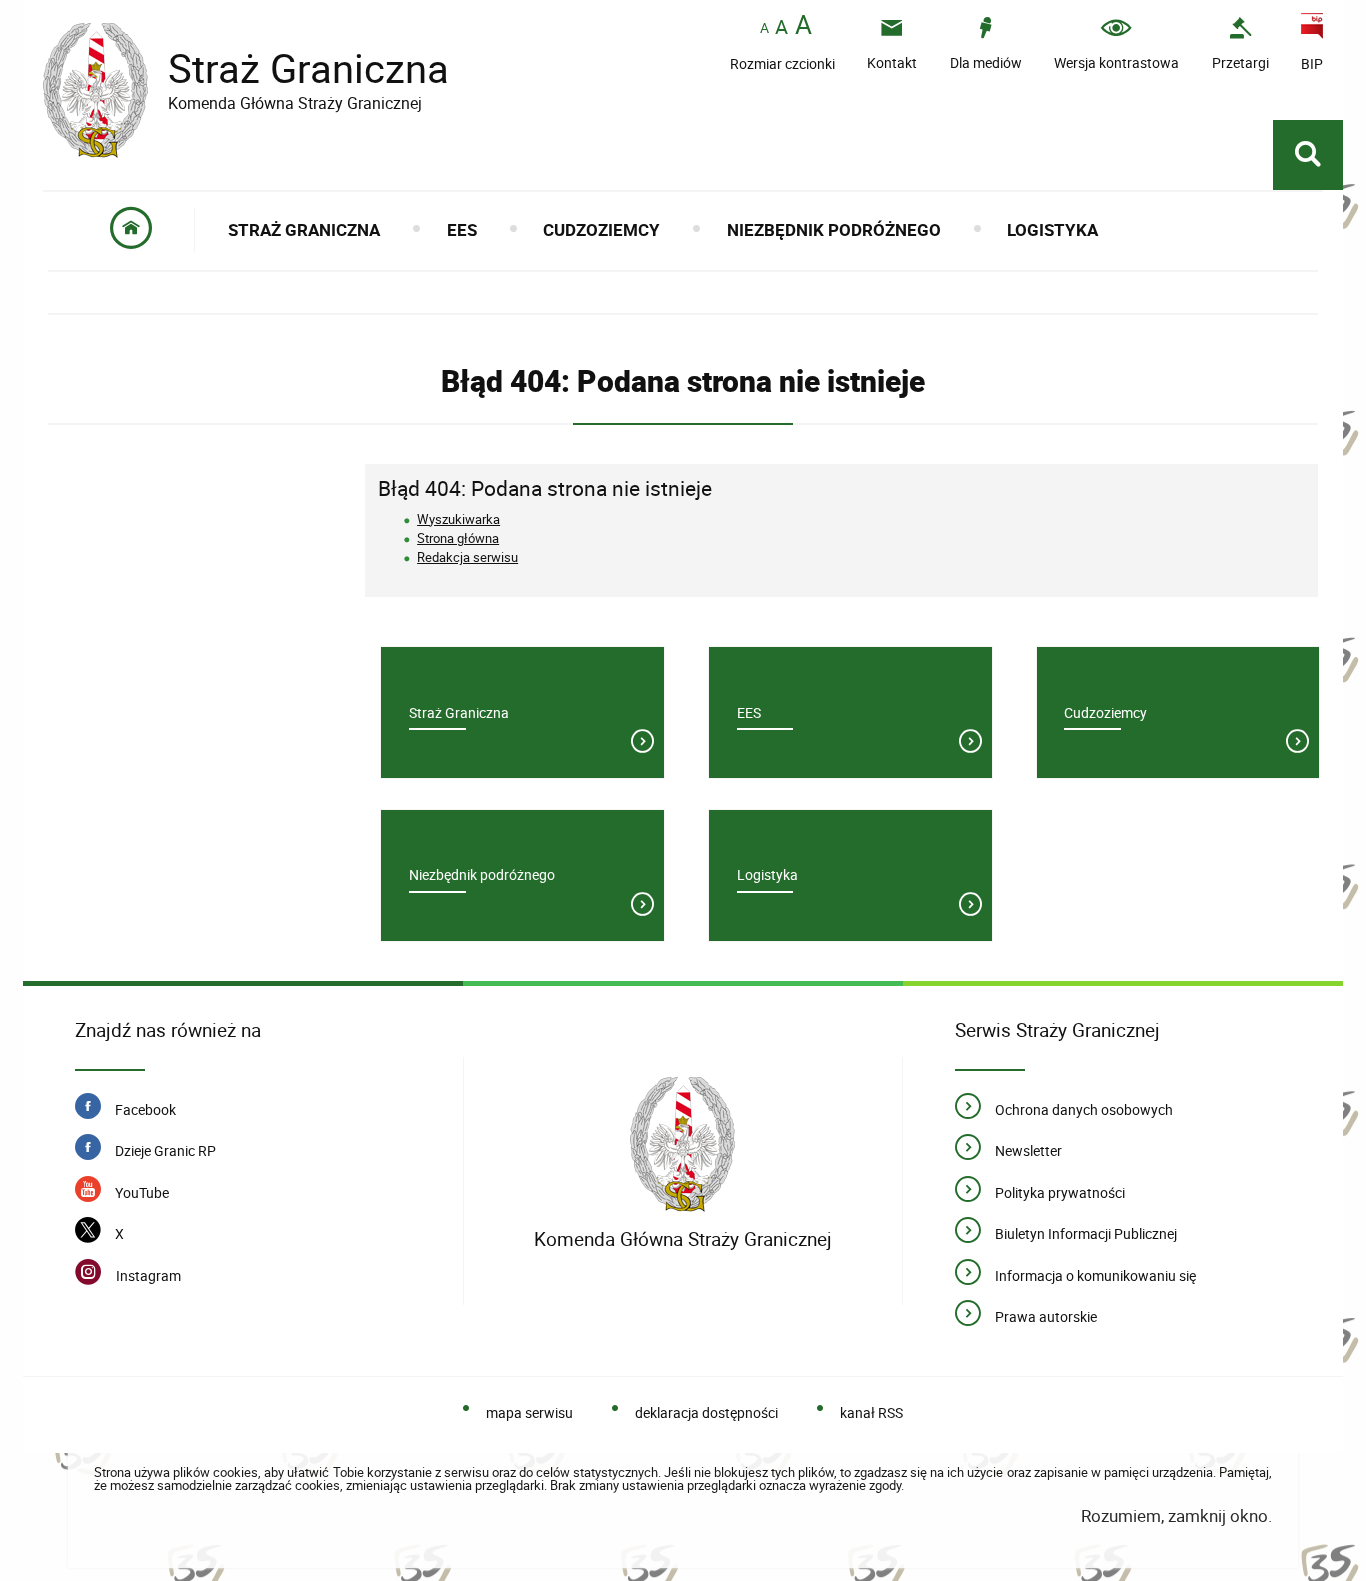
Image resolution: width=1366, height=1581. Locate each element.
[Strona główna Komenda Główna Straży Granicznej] (682, 1144)
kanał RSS (871, 1412)
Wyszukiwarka (458, 519)
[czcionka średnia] (781, 27)
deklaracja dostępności (706, 1412)
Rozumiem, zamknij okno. (1176, 1515)
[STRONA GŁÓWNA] (131, 229)
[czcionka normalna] (764, 28)
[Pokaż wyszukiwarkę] (1308, 155)
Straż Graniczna (246, 68)
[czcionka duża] (803, 26)
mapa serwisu (529, 1412)
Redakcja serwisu (467, 557)
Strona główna (458, 538)
